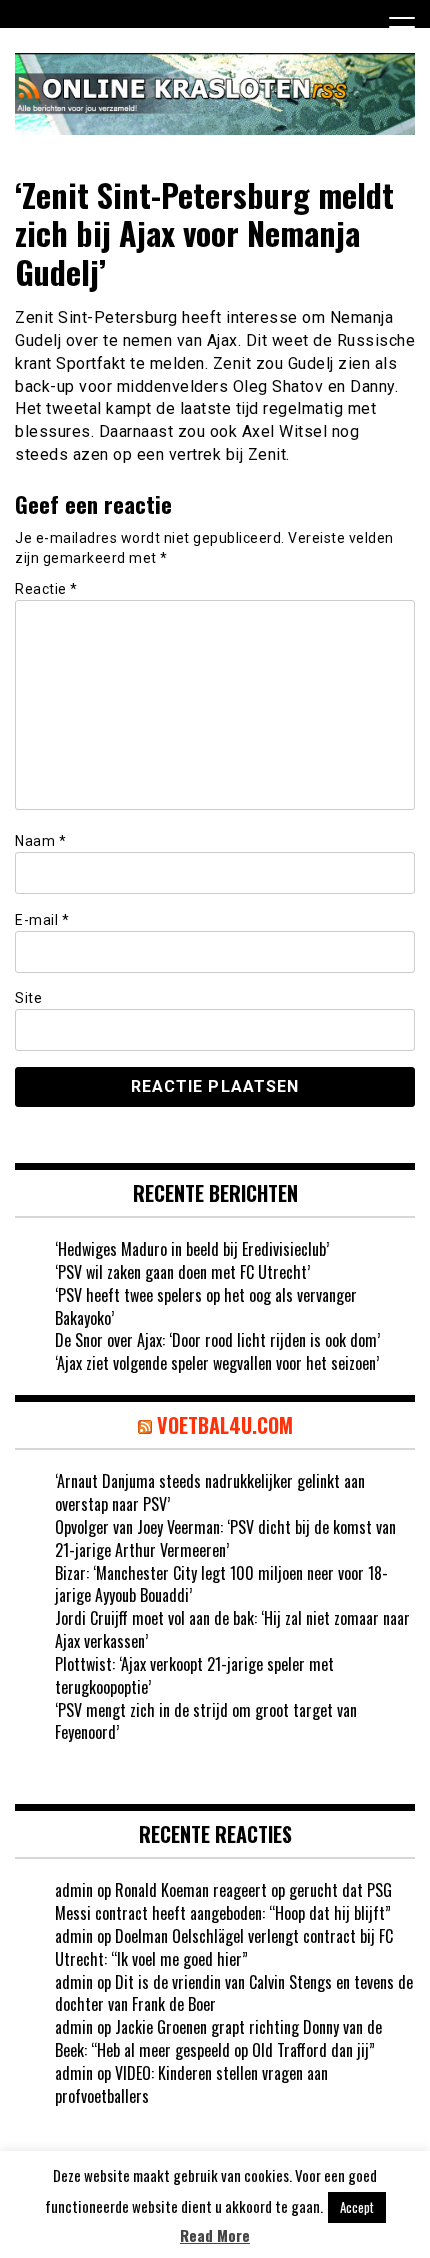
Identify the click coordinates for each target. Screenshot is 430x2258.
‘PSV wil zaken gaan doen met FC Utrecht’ (182, 1272)
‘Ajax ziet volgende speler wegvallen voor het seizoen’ (217, 1363)
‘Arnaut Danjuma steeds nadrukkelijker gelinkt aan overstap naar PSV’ (210, 1492)
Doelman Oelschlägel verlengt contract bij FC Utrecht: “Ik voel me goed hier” (224, 1947)
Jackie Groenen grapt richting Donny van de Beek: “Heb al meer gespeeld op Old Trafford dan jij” (218, 2038)
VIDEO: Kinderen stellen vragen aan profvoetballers (191, 2084)
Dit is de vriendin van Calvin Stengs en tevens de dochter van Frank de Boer (234, 1993)
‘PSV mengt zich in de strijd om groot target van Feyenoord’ (206, 1721)
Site (28, 998)
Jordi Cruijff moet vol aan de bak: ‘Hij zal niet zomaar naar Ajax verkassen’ (232, 1629)
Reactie (46, 589)
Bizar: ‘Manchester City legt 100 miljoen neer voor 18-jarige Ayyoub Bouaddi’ (221, 1584)
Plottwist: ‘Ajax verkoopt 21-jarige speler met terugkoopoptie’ (194, 1675)
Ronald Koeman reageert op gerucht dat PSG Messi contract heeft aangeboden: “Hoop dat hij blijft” (223, 1901)
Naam (40, 841)
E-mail (42, 920)
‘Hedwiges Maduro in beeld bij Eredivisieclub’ (192, 1249)
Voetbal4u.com (225, 1425)
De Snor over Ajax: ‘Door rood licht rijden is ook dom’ (217, 1340)
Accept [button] (357, 2207)
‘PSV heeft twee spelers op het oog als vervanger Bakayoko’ (206, 1306)
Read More (215, 2235)
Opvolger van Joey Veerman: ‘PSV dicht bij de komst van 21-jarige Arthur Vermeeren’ (225, 1538)
